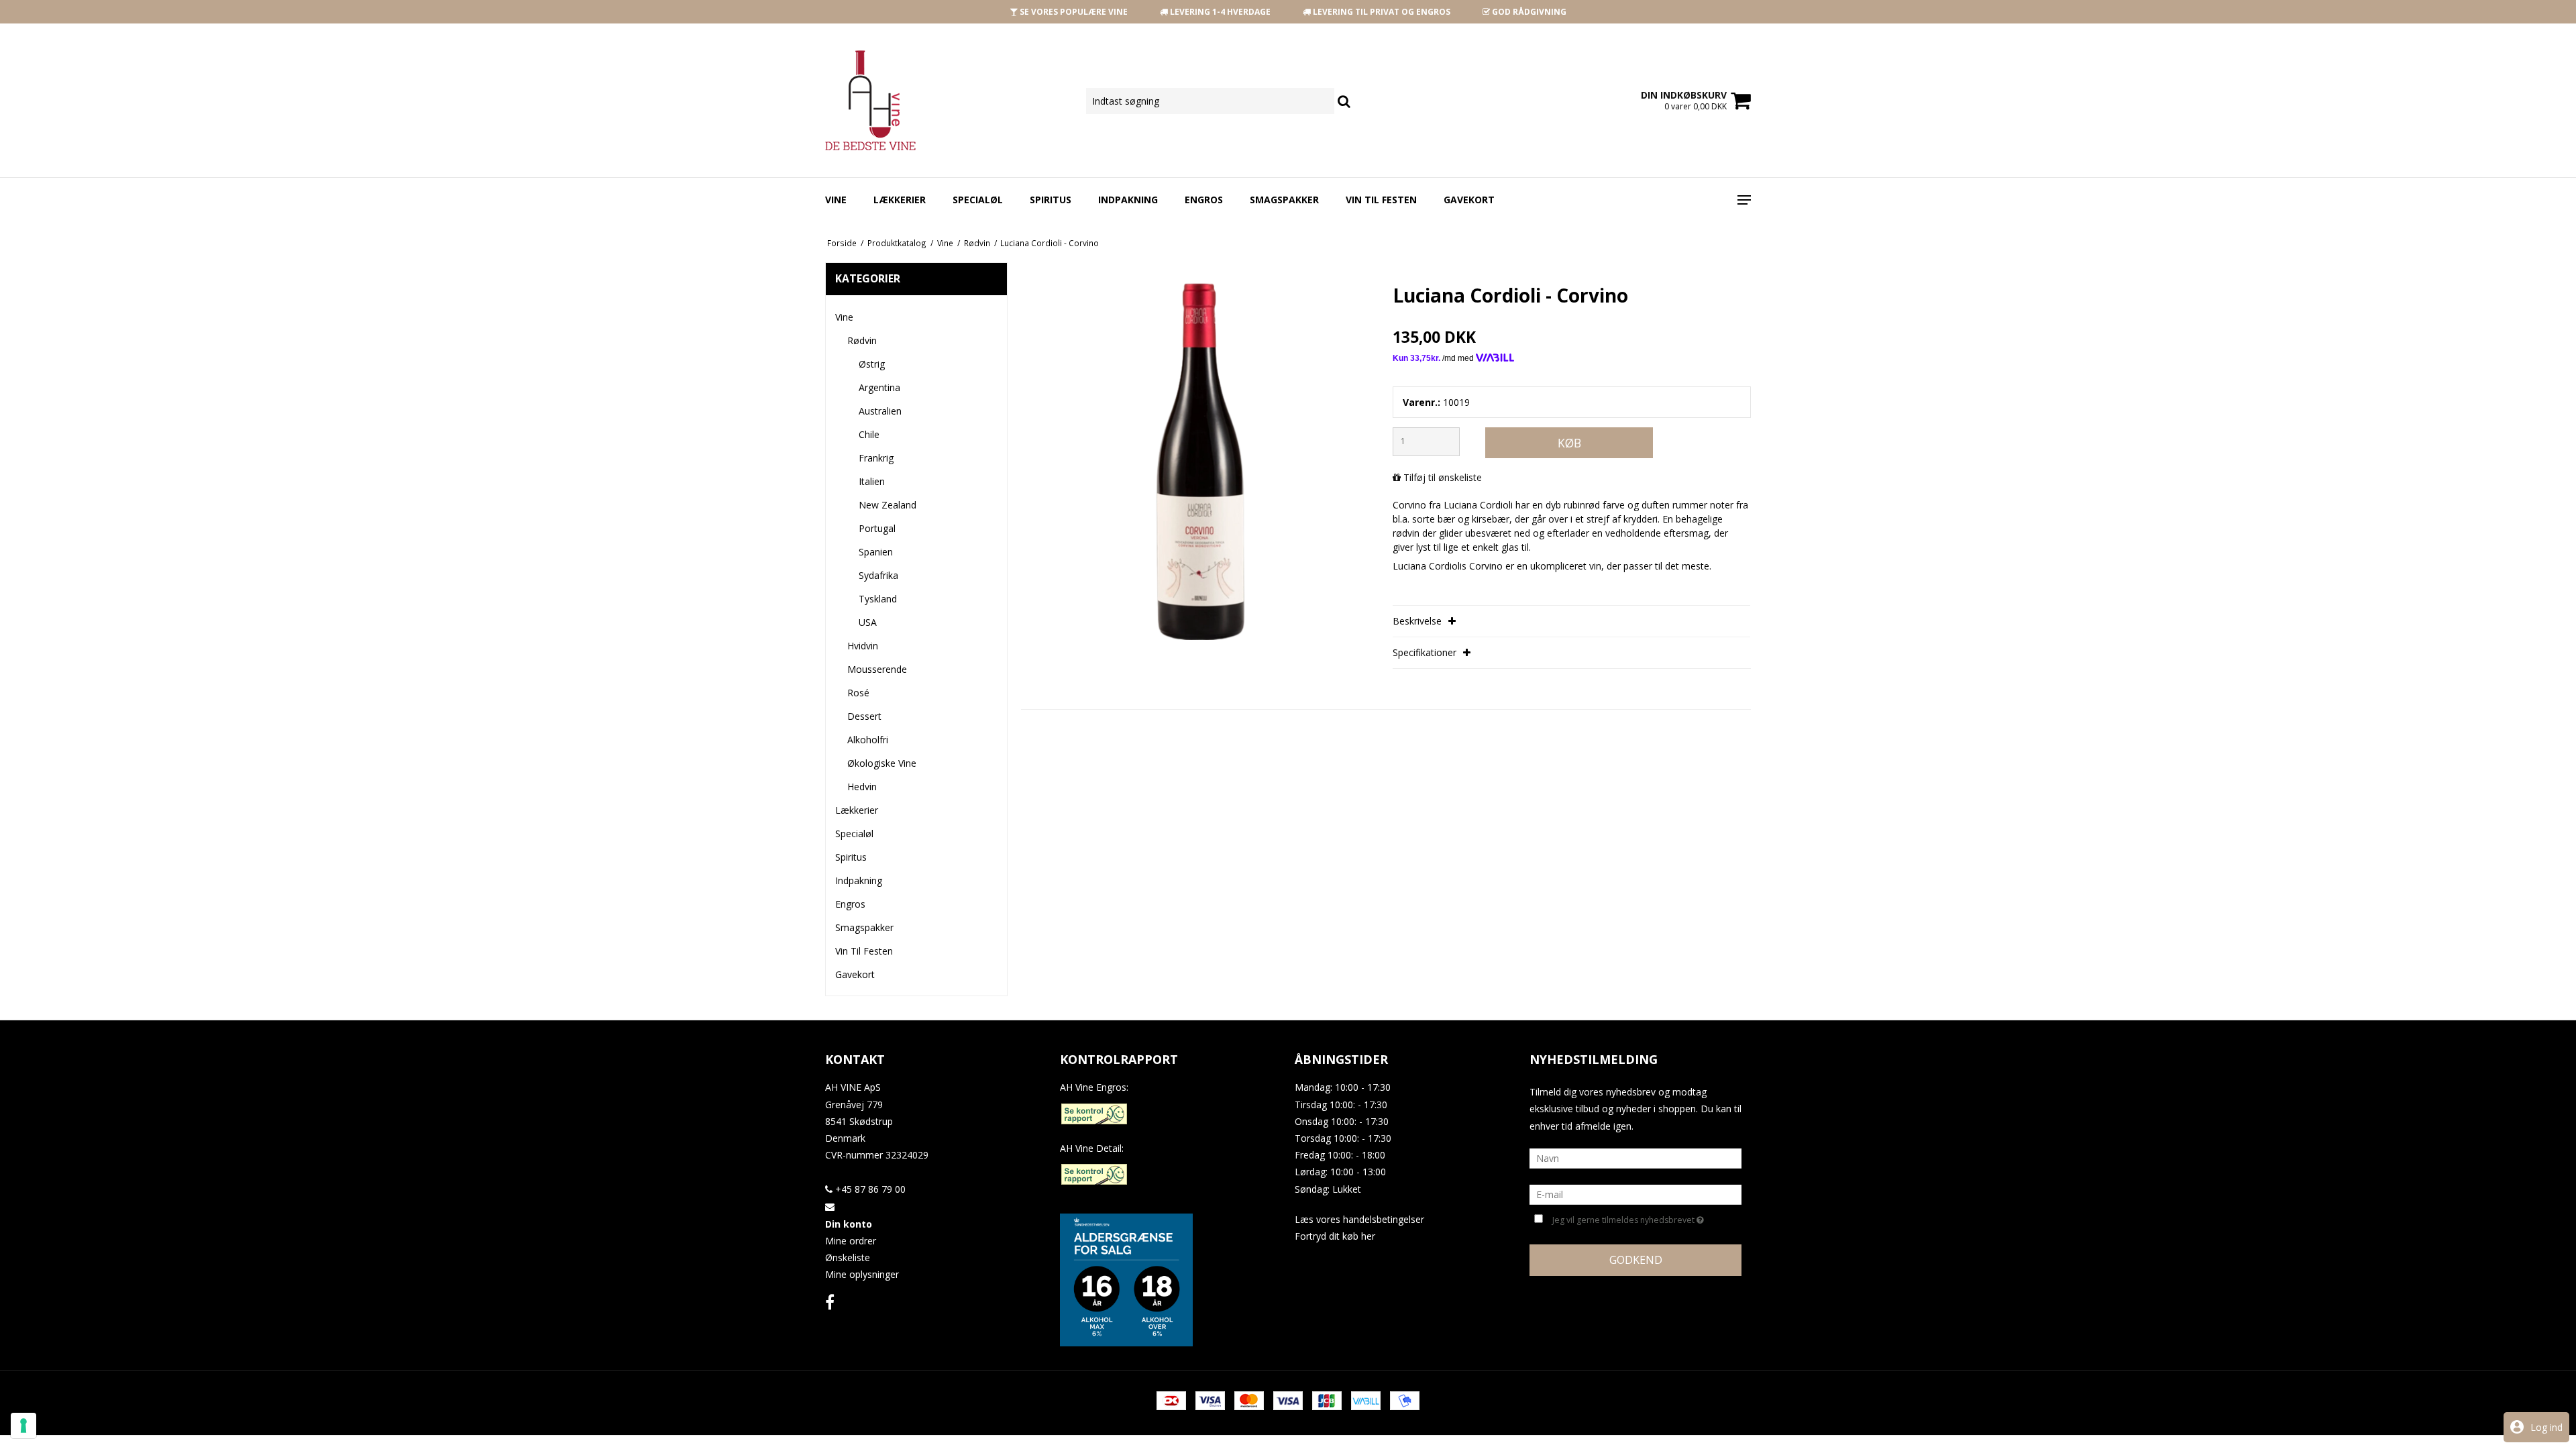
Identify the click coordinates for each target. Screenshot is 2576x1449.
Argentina (879, 387)
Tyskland (878, 599)
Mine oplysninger (862, 1274)
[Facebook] (830, 1302)
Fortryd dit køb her (1335, 1236)
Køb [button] (1569, 443)
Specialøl (978, 200)
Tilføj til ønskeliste (1443, 477)
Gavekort (1469, 200)
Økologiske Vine (882, 763)
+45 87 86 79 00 (869, 1189)
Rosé (858, 693)
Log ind (2546, 1427)
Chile (869, 434)
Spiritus (1051, 200)
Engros (1204, 200)
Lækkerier (900, 200)
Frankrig (876, 458)
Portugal (877, 528)
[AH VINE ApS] (886, 100)
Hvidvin (863, 646)
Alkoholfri (868, 740)
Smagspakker (1284, 200)
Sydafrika (878, 575)
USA (868, 622)
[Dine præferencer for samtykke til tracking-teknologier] (23, 1426)
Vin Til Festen (1381, 200)
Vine (836, 200)
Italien (872, 481)
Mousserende (877, 669)
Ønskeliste (848, 1257)
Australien (880, 411)
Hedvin (862, 787)
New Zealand (888, 505)
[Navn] (1635, 1158)
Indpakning (1128, 200)
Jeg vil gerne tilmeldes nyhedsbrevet (1625, 1218)
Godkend (1636, 1260)
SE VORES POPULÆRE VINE (1073, 12)
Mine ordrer (851, 1241)
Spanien (876, 552)
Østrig (872, 364)
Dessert (864, 716)
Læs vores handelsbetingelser (1359, 1219)
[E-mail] (1635, 1194)
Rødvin (862, 340)
